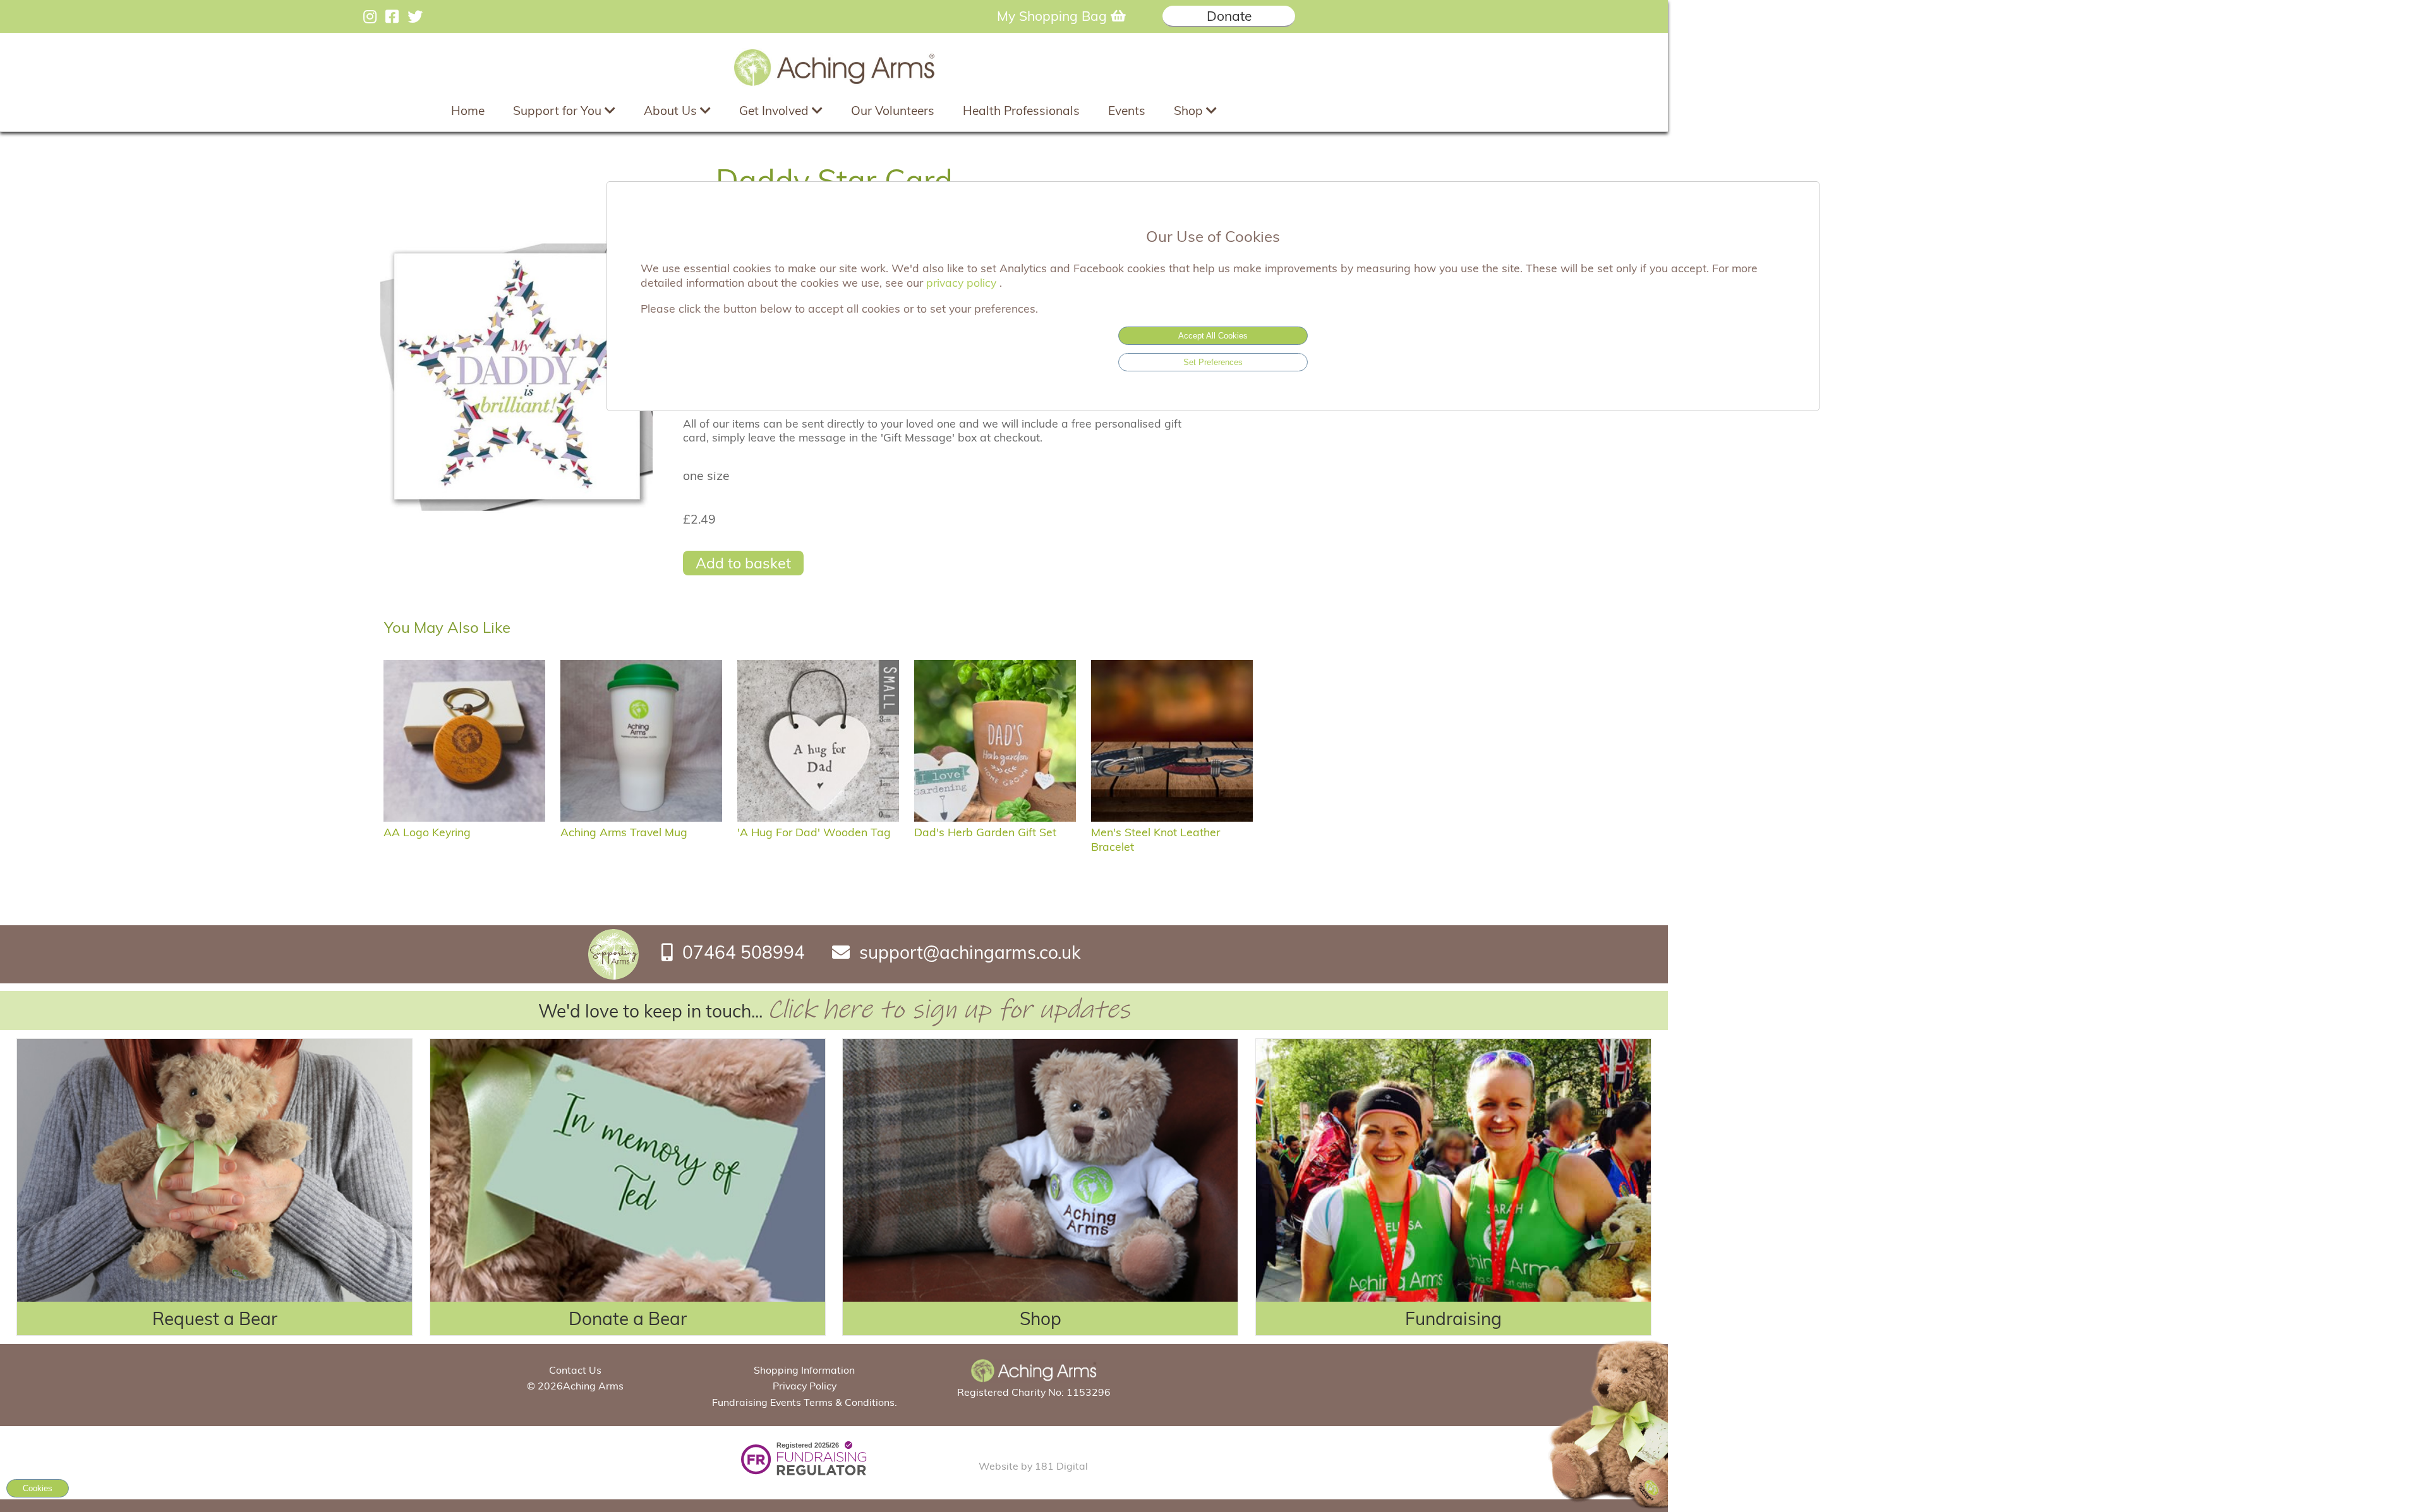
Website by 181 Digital (1033, 1466)
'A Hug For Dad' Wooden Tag (814, 832)
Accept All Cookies (1213, 336)
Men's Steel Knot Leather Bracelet (1156, 839)
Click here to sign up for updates (949, 1010)
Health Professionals (1021, 111)
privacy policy (963, 282)
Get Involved (775, 111)
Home (468, 111)
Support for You (559, 111)
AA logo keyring (427, 832)
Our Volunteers (893, 111)
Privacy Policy (805, 1386)
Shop (1190, 111)
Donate (1229, 16)
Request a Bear (215, 1318)
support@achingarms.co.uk (970, 952)
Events (1127, 111)
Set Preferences (1213, 362)
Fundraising (1453, 1318)
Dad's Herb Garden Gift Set (985, 832)
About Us (672, 111)
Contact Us (575, 1370)
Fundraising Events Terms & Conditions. (805, 1402)
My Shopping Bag (1054, 16)
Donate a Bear (628, 1318)
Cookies (38, 1488)
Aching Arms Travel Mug (624, 832)
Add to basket (743, 563)
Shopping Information (804, 1370)
